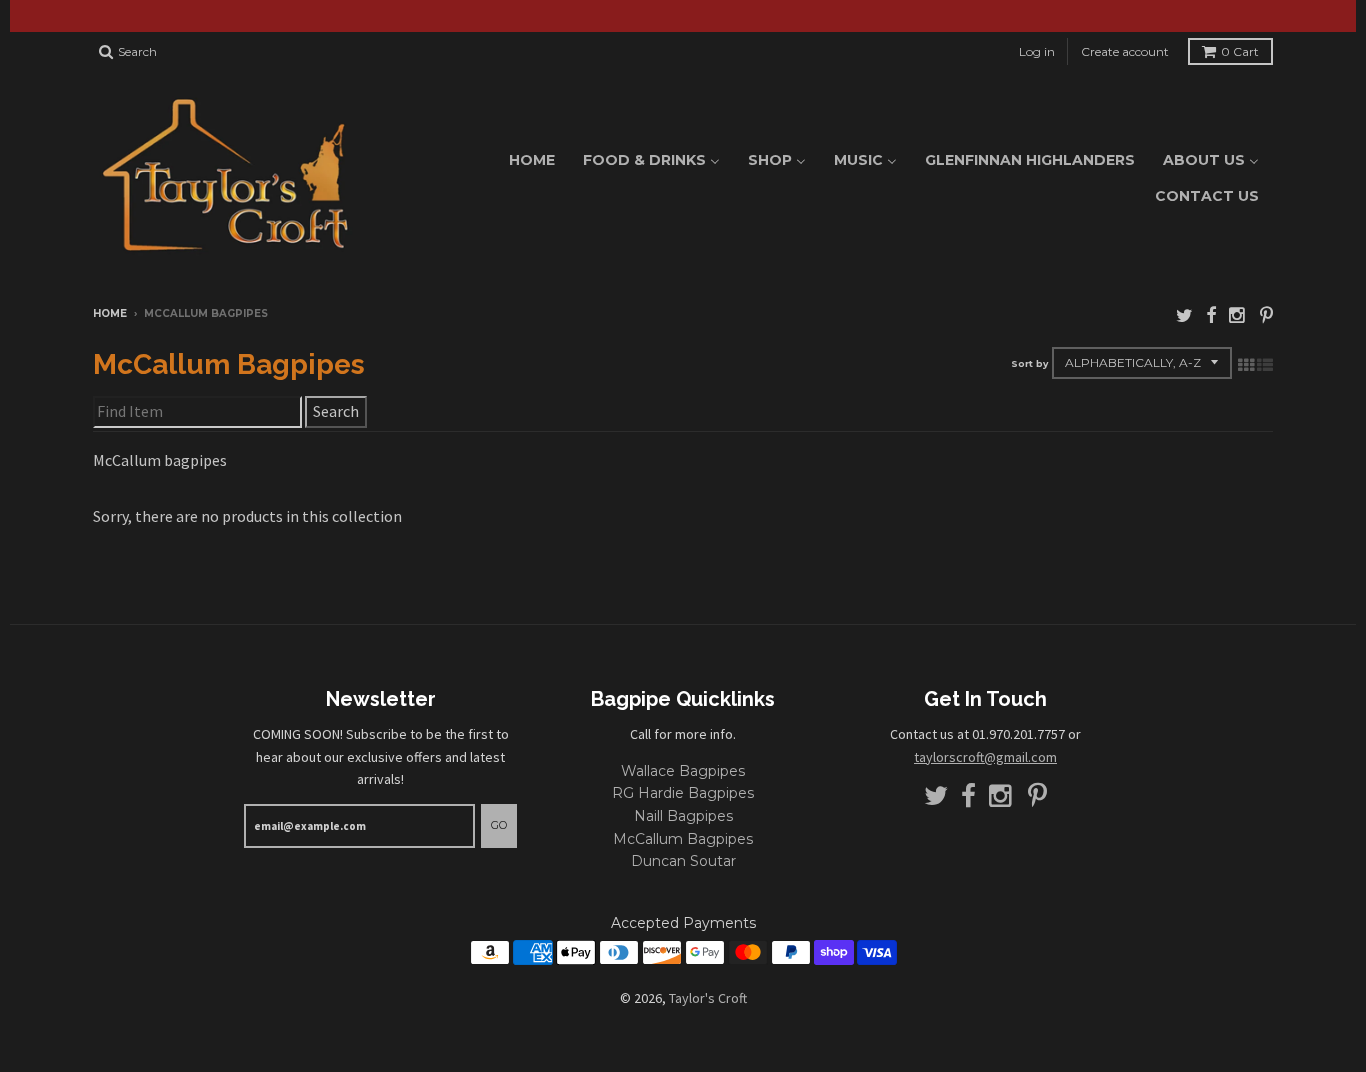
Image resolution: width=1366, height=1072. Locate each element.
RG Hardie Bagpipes (683, 793)
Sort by (1029, 363)
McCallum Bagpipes (683, 839)
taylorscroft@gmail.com (985, 757)
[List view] (1265, 365)
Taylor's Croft (708, 998)
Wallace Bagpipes (683, 771)
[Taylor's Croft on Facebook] (1211, 315)
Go (499, 825)
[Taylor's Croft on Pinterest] (1266, 315)
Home (110, 313)
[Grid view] (1246, 365)
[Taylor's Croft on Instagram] (1238, 315)
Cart (1240, 51)
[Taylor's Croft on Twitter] (1184, 315)
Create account (1125, 51)
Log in (1037, 51)
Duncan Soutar (683, 861)
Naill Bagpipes (683, 816)
